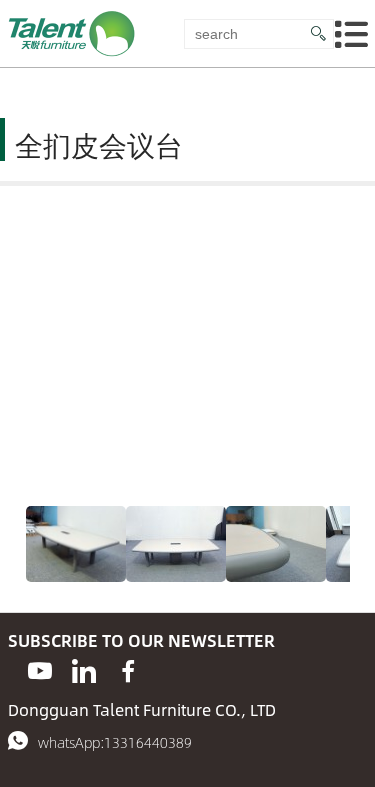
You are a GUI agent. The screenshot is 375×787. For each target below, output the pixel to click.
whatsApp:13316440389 (115, 742)
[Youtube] (40, 671)
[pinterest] (84, 671)
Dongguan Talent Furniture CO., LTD (142, 709)
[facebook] (128, 671)
